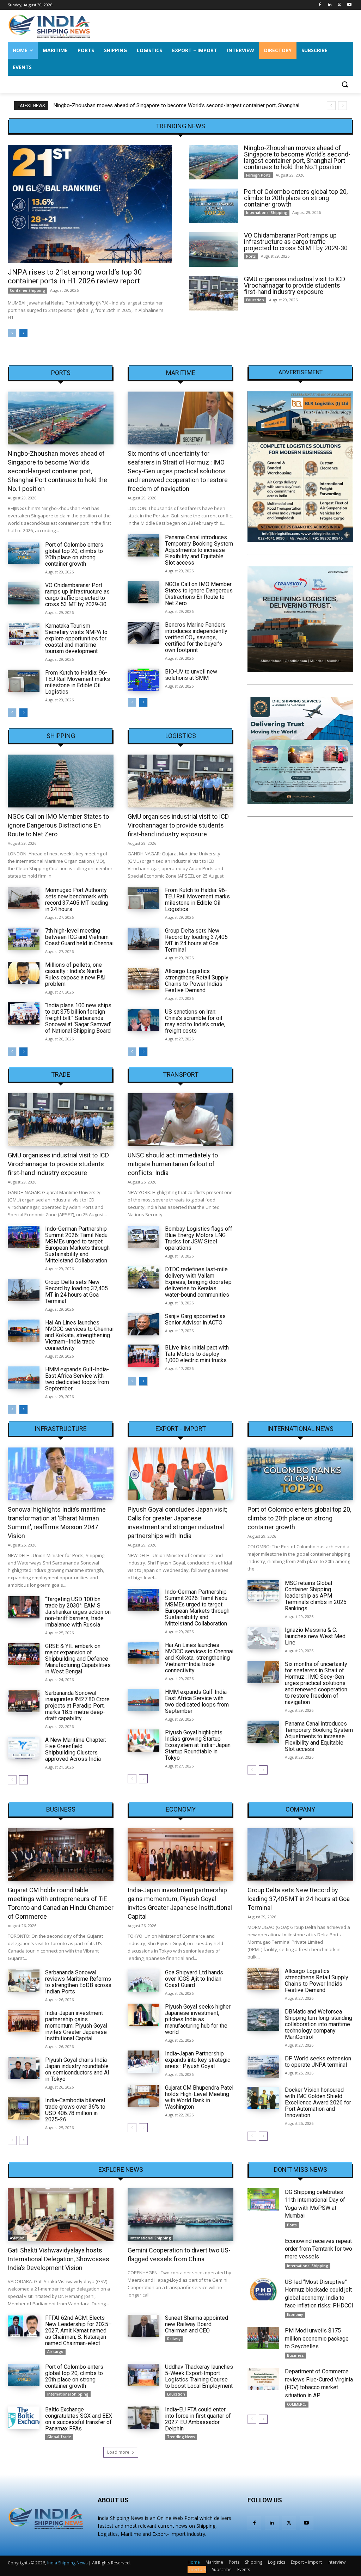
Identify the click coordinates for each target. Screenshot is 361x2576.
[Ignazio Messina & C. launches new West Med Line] (263, 1638)
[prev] (331, 106)
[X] (339, 5)
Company (300, 1809)
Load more (118, 2452)
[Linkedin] (330, 5)
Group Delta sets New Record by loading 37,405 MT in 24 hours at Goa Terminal (196, 940)
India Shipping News (67, 2563)
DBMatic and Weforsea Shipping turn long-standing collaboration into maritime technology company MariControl (319, 2024)
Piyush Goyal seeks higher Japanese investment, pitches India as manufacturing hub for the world (198, 2019)
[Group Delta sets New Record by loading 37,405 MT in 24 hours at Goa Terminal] (143, 939)
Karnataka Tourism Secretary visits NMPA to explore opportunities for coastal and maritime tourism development (76, 638)
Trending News (181, 2437)
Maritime (181, 373)
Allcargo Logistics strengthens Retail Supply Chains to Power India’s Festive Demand (197, 981)
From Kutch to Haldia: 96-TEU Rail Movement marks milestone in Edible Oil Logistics (78, 682)
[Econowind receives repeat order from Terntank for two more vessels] (263, 2248)
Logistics (181, 736)
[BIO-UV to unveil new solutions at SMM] (143, 680)
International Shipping (267, 213)
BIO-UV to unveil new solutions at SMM (191, 675)
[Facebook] (320, 5)
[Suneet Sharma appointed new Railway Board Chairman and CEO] (143, 2326)
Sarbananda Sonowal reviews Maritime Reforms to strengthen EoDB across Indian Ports (78, 1982)
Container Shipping (27, 290)
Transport (181, 1075)
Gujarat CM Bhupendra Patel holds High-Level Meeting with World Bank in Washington (199, 2097)
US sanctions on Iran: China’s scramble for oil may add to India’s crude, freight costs (195, 1021)
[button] (345, 84)
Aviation (17, 2238)
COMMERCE (297, 2404)
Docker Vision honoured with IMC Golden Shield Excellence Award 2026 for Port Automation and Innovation (318, 2102)
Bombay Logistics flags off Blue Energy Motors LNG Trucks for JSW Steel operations (199, 1238)
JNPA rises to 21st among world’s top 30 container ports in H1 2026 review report (75, 276)
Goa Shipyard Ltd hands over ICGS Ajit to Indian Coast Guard (194, 1979)
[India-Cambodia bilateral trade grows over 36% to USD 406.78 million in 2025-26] (24, 2108)
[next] (342, 106)
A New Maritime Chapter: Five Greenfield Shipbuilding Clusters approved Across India (76, 1749)
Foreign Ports (258, 175)
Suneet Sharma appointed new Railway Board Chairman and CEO (197, 2324)
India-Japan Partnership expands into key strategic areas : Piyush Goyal (198, 2060)
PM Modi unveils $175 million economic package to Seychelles (317, 2338)
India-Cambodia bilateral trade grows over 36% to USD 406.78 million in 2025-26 (75, 2110)
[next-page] (23, 333)
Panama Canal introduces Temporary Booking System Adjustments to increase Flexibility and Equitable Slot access (199, 550)
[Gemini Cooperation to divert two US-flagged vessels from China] (180, 2215)
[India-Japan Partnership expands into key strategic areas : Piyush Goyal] (143, 2062)
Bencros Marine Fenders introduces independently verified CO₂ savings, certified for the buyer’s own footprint (196, 637)
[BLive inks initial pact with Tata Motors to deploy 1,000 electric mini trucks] (143, 1356)
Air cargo (55, 2351)
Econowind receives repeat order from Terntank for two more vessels (319, 2249)
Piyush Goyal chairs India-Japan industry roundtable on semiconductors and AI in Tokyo (77, 2069)
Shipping (61, 736)
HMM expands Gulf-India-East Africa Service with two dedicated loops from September (77, 1379)
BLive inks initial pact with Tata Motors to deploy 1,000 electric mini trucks (197, 1354)
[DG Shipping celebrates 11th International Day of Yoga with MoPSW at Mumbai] (263, 2199)
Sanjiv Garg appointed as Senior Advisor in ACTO (195, 1319)
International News (300, 1429)
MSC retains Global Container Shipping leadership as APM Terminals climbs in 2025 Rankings (316, 1596)
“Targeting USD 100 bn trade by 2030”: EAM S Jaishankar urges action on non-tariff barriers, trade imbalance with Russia (78, 1612)
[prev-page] (12, 333)
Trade (61, 1075)
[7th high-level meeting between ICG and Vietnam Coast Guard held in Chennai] (24, 939)
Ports (251, 256)
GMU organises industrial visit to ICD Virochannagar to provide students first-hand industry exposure (295, 285)
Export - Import (181, 1429)
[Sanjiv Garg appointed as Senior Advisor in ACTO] (143, 1324)
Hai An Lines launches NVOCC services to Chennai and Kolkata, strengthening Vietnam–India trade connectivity (79, 1335)
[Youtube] (349, 5)
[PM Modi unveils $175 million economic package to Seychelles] (263, 2338)
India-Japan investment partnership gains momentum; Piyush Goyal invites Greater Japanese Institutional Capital (76, 2026)
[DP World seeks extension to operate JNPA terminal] (263, 2067)
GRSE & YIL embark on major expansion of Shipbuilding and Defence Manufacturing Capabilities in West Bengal (78, 1659)
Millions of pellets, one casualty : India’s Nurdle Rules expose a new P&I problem (75, 974)
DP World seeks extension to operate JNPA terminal (318, 2062)
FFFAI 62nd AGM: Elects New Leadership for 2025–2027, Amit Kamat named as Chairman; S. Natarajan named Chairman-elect (78, 2331)
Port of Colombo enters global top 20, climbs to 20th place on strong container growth (154, 105)
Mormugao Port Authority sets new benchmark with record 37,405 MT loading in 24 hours (77, 900)
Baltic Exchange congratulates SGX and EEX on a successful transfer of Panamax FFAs (79, 2419)
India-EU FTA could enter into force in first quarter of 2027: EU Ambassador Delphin (198, 2419)
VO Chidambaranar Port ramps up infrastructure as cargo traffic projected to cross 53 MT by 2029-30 (296, 242)
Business (61, 1809)
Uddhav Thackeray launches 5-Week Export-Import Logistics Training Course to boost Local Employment (199, 2376)
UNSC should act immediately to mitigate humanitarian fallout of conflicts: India (173, 1164)
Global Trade (59, 2437)
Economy (181, 1809)
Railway (174, 2339)
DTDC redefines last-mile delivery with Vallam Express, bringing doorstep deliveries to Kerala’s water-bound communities (198, 1282)
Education (255, 300)
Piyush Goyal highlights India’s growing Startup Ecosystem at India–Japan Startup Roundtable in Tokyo (198, 1745)
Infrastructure (61, 1429)
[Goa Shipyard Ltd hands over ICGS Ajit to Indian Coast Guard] (143, 1981)
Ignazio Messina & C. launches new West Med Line (315, 1636)
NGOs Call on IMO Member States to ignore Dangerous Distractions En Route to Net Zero (199, 594)
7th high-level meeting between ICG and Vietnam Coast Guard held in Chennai (79, 937)
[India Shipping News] (49, 26)
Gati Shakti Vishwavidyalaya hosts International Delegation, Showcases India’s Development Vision (59, 2259)
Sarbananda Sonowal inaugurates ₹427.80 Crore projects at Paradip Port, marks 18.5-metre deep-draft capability (77, 1706)
